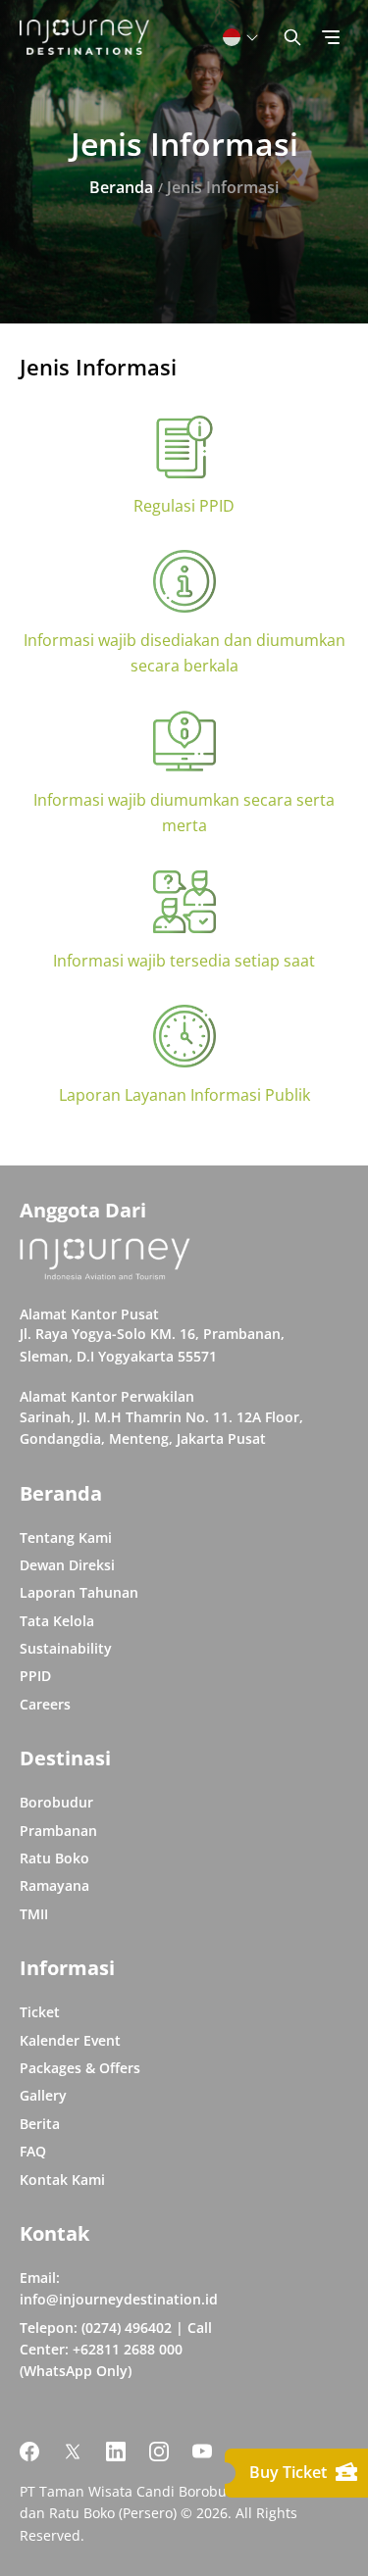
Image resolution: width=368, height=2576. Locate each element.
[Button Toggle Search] (292, 37)
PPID (35, 1676)
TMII (34, 1914)
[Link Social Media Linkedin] (116, 2452)
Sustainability (66, 1648)
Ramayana (54, 1885)
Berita (40, 2124)
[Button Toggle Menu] (331, 37)
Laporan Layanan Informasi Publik (184, 1095)
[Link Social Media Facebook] (29, 2452)
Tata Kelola (57, 1621)
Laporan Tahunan (79, 1592)
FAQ (33, 2151)
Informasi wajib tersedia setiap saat (184, 961)
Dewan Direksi (67, 1565)
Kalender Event (70, 2040)
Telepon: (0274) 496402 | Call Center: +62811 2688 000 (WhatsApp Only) (116, 2350)
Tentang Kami (66, 1537)
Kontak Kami (62, 2180)
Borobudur (56, 1802)
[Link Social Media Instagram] (159, 2452)
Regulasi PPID (184, 506)
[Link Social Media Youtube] (202, 2452)
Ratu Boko (54, 1858)
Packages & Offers (80, 2068)
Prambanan (58, 1831)
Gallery (43, 2095)
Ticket (40, 2012)
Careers (45, 1704)
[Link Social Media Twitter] (73, 2452)
